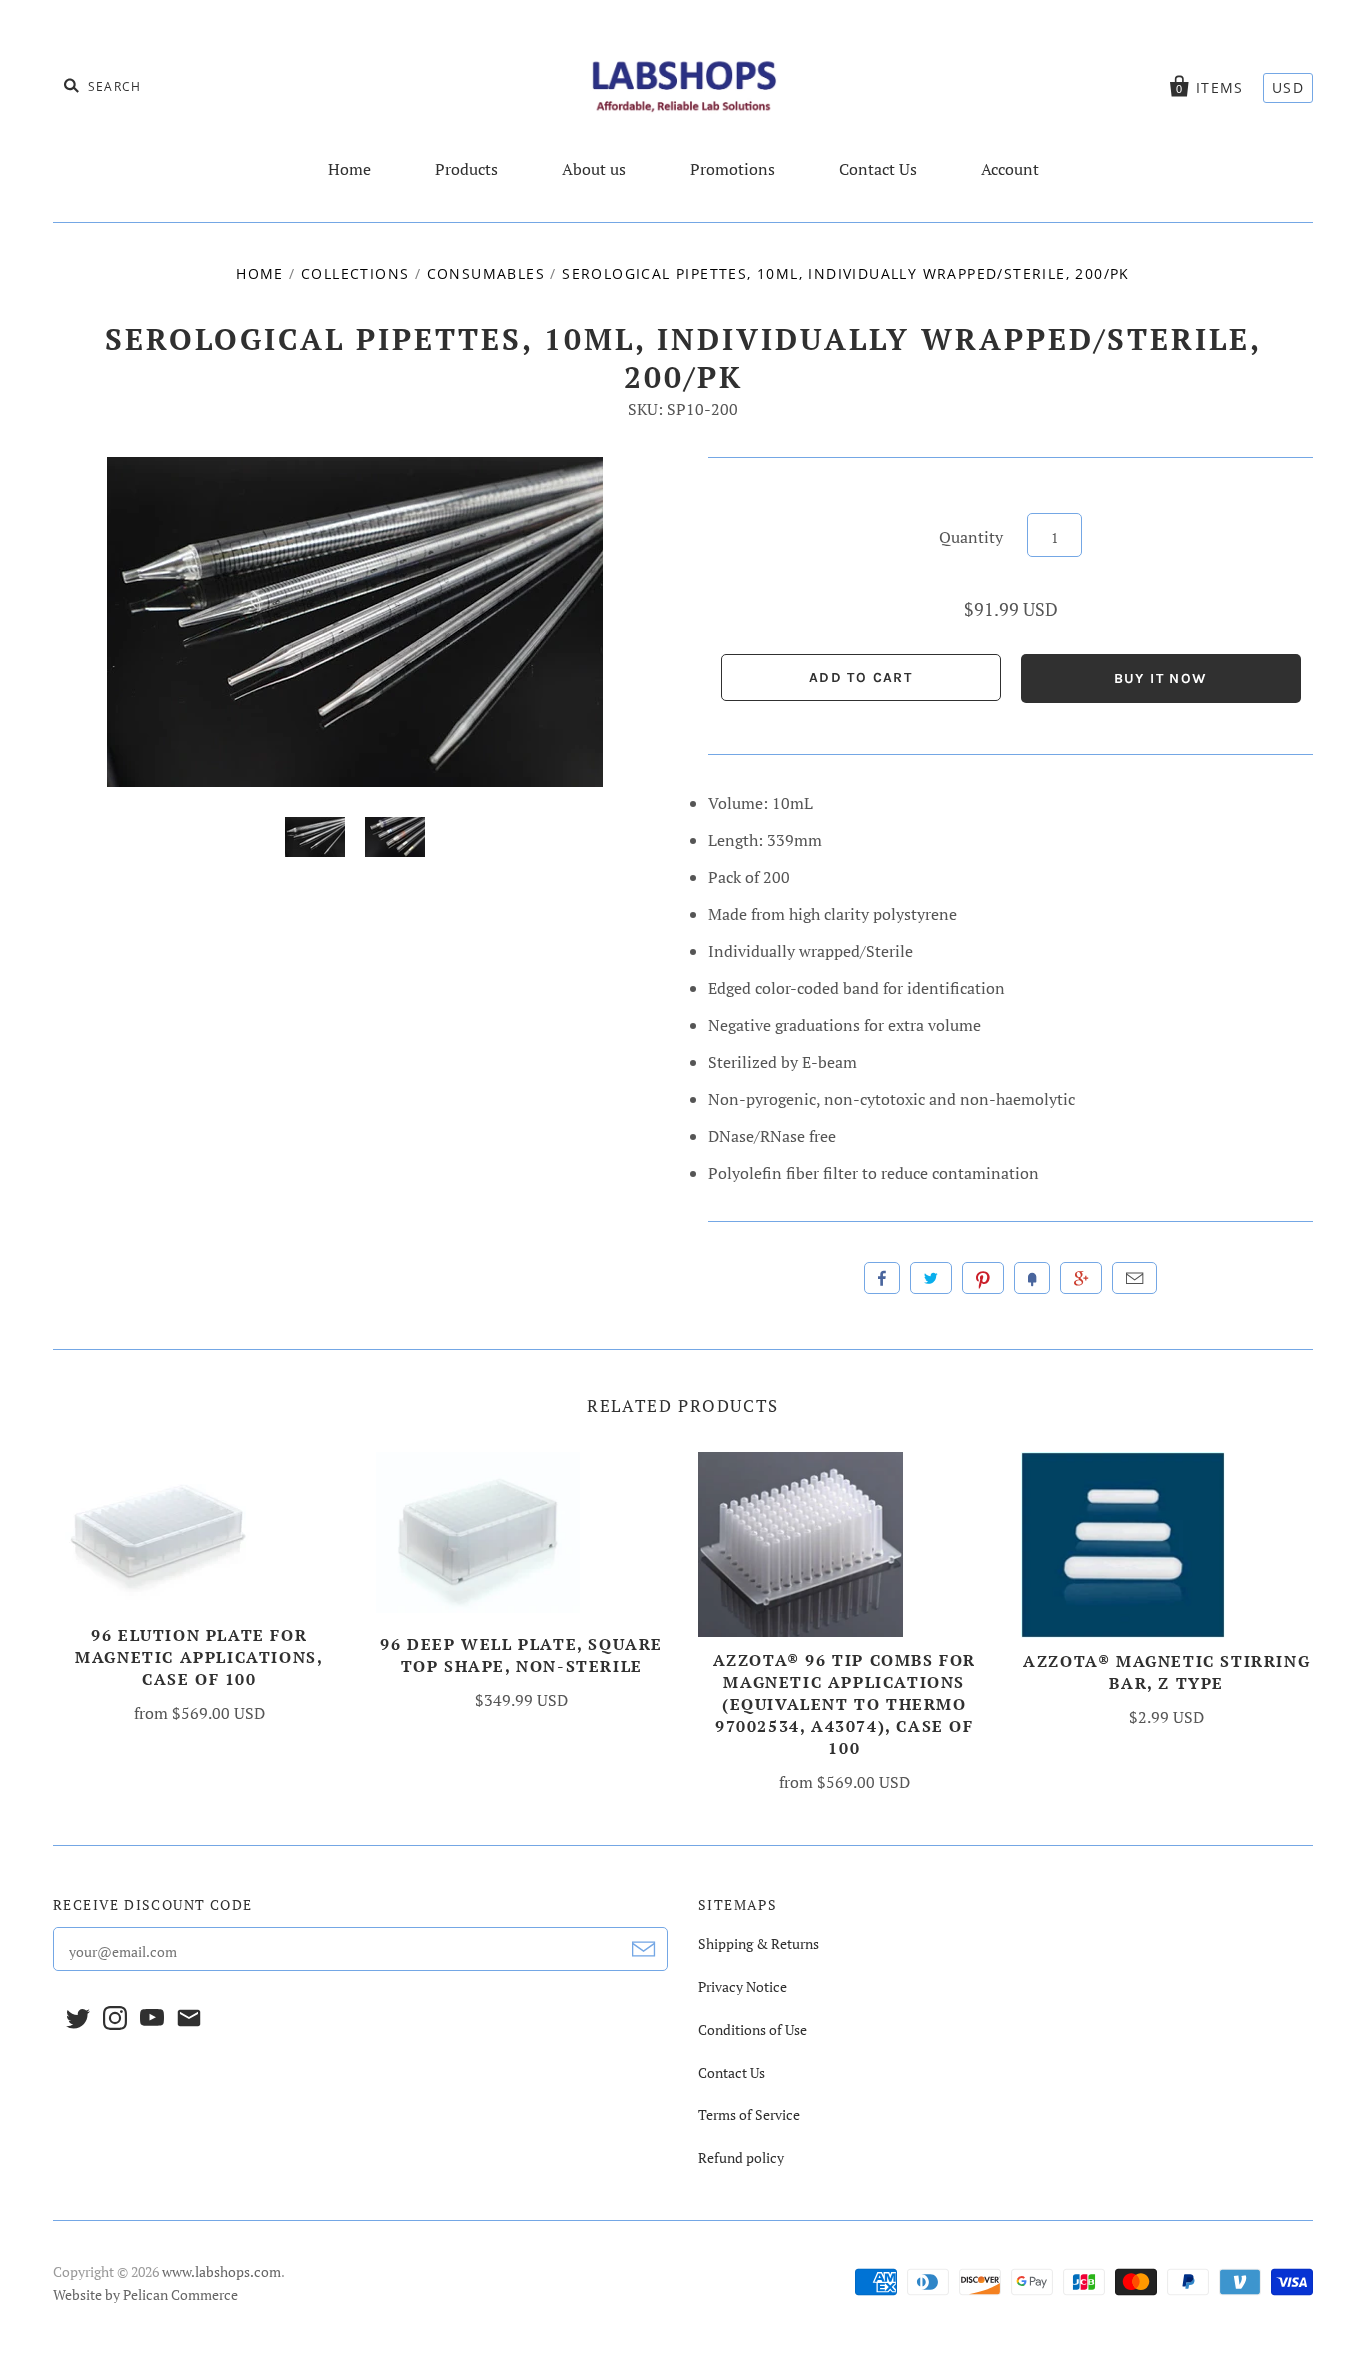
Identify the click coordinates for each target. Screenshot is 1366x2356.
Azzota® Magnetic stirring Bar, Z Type (1166, 1672)
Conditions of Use (752, 2029)
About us (594, 169)
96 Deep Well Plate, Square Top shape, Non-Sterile (521, 1655)
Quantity (971, 537)
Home (349, 169)
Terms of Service (749, 2114)
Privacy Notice (742, 1986)
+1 (1081, 1278)
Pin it (983, 1278)
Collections (355, 273)
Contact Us (878, 169)
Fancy (1032, 1278)
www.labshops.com (221, 2271)
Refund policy (741, 2157)
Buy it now (1161, 678)
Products (466, 169)
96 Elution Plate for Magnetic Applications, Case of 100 (199, 1657)
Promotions (732, 169)
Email (1134, 1278)
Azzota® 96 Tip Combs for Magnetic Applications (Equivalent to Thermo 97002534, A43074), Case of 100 (844, 1704)
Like (882, 1278)
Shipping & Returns (758, 1943)
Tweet (931, 1278)
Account (1010, 169)
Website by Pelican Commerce (145, 2294)
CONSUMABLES (486, 273)
